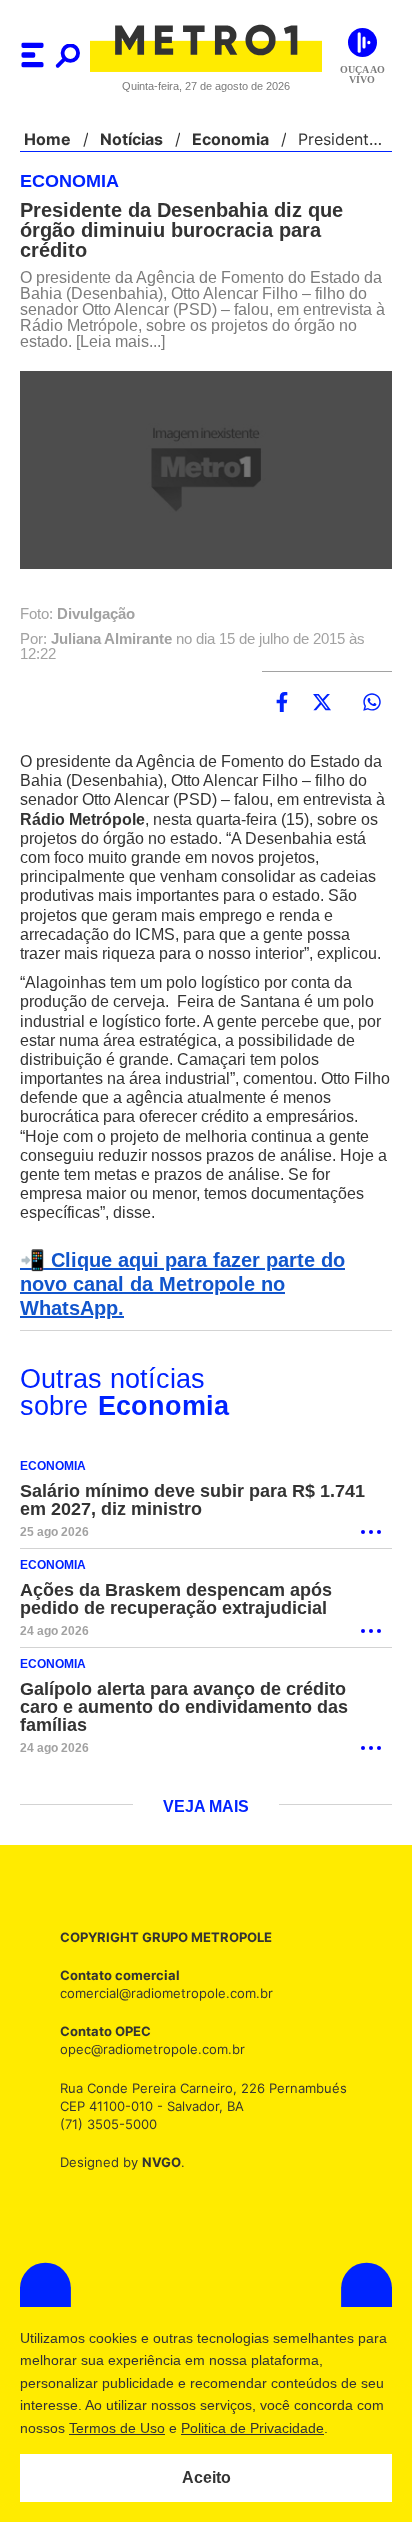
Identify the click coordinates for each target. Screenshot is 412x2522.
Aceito (206, 2478)
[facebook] (282, 705)
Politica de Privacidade (281, 2427)
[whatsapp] (372, 705)
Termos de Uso (148, 2427)
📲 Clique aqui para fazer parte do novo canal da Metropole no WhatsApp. (202, 1294)
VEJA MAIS (206, 1809)
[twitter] (322, 705)
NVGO (156, 2163)
